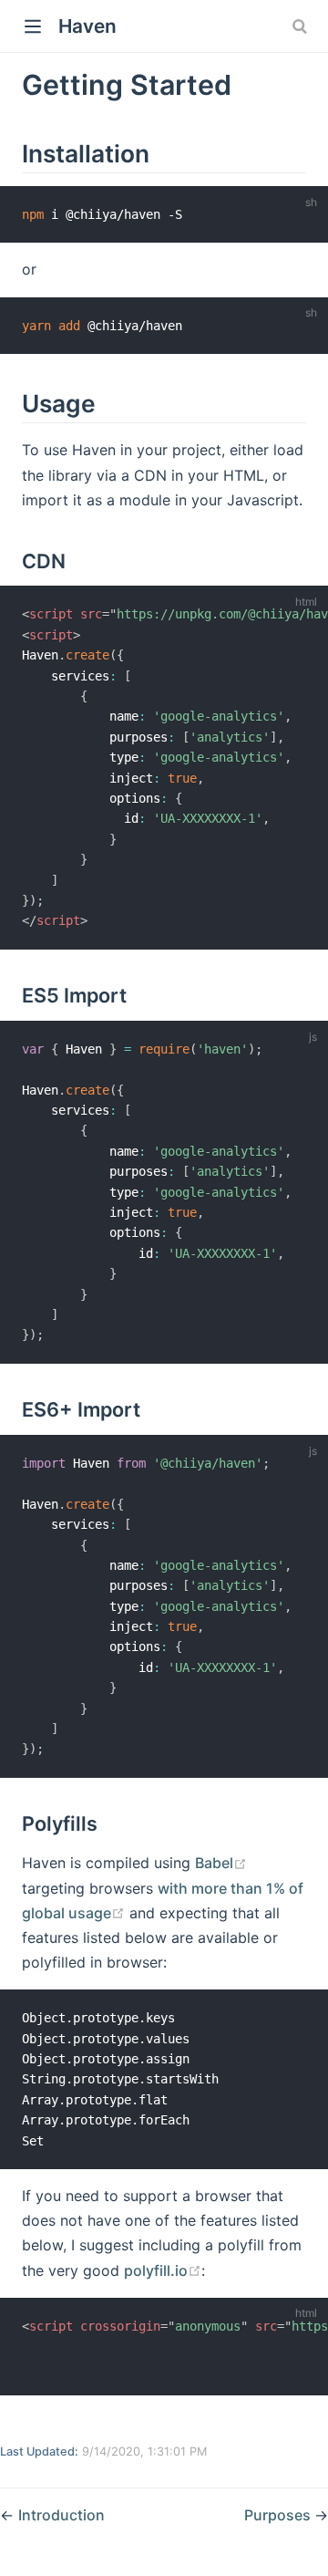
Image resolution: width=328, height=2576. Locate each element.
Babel (214, 1863)
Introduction (61, 2515)
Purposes (279, 2515)
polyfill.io (156, 2270)
